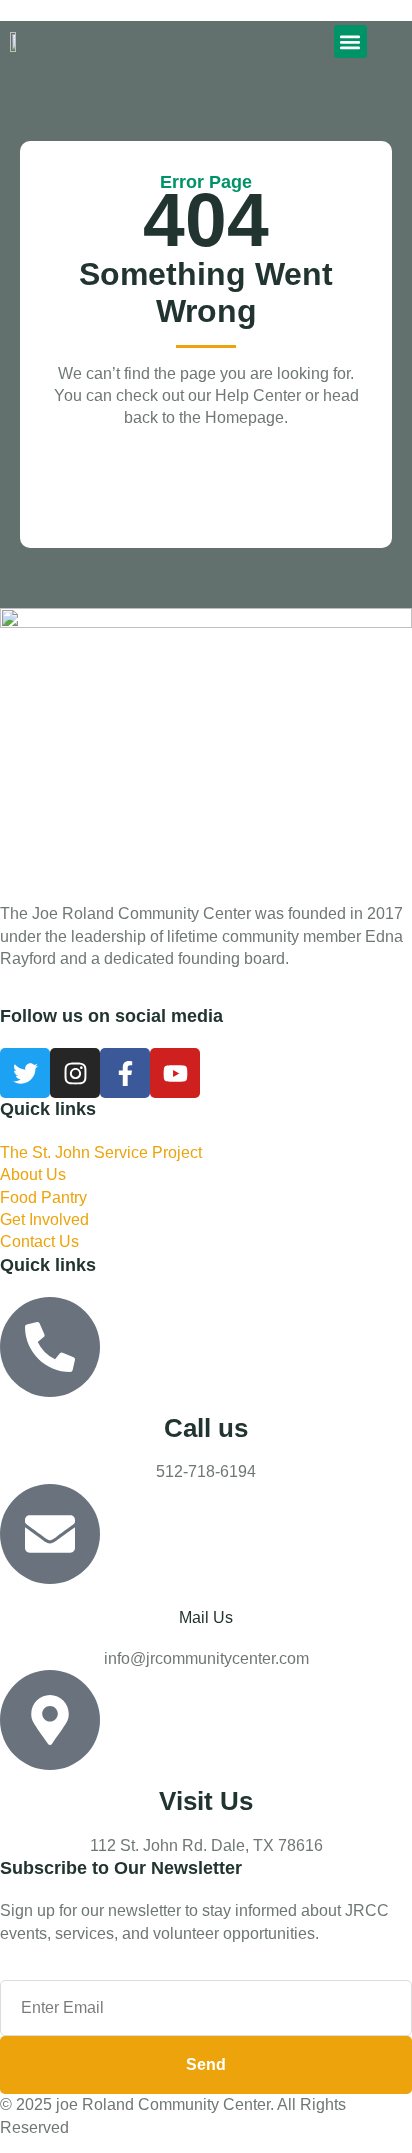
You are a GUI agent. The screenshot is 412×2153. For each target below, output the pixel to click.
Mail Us (206, 1617)
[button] (350, 41)
